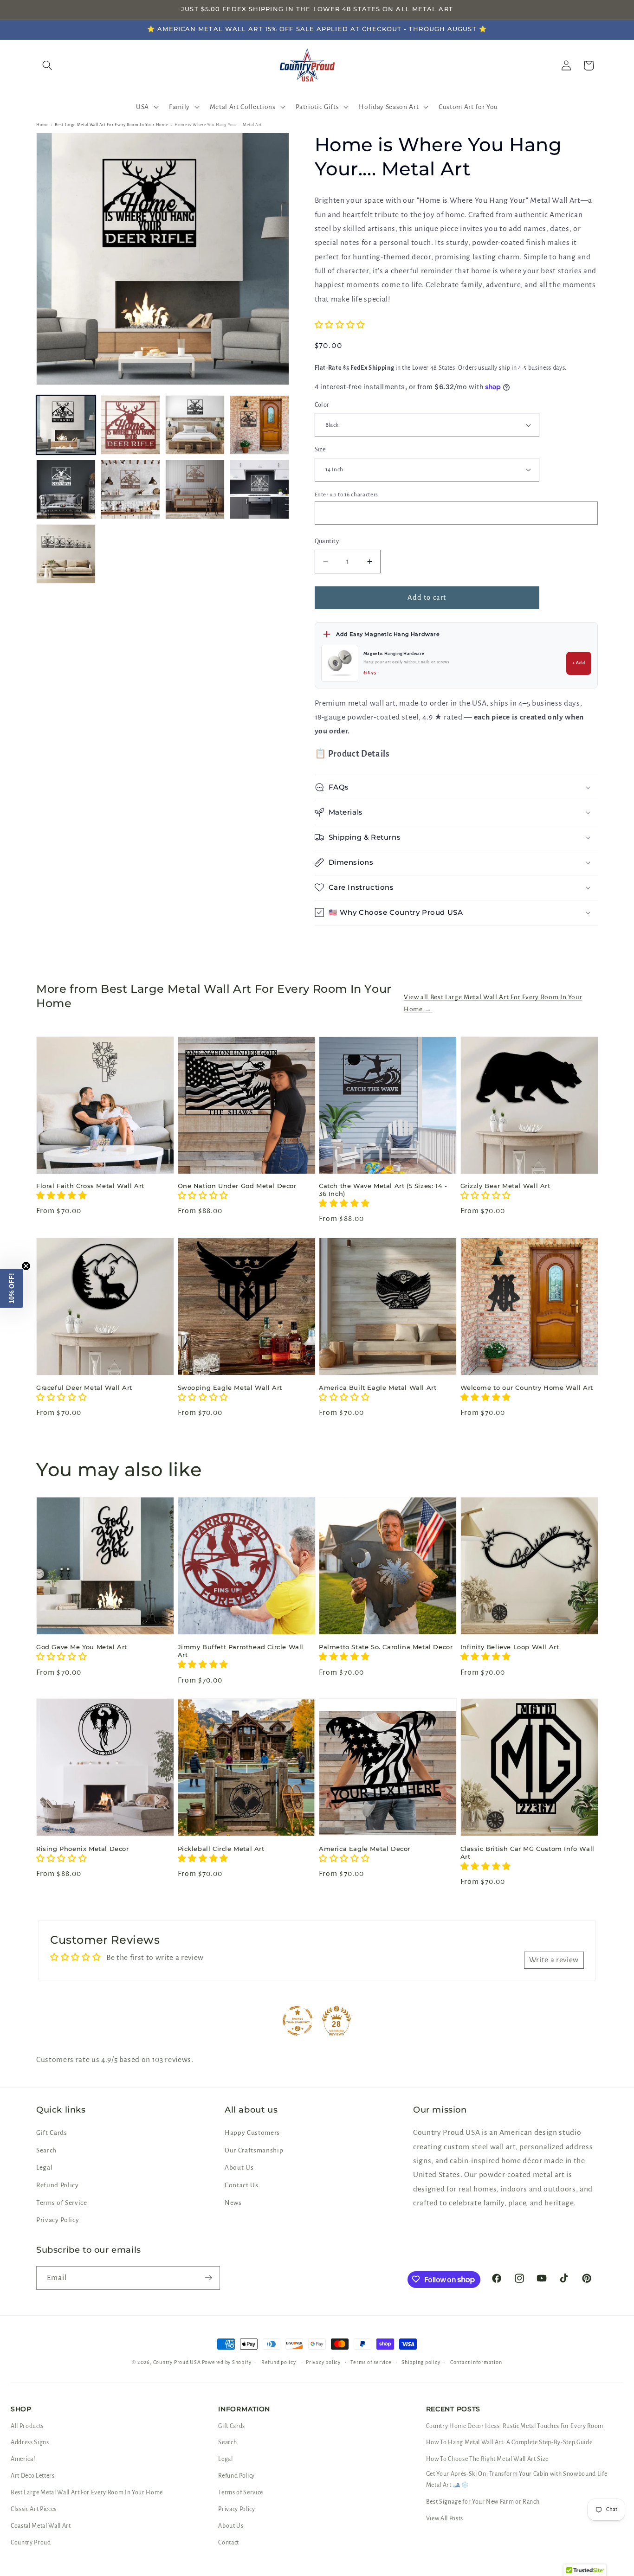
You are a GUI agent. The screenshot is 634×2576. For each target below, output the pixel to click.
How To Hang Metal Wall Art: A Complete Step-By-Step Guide (509, 2442)
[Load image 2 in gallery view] (130, 425)
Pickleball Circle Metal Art (221, 1848)
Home (42, 125)
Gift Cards (52, 2133)
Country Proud (31, 2543)
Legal (44, 2168)
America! (23, 2459)
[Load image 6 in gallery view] (130, 489)
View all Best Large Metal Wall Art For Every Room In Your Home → (493, 1003)
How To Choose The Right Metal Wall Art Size (487, 2459)
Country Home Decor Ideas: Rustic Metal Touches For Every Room (515, 2426)
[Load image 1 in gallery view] (66, 425)
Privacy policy (323, 2362)
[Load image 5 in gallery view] (66, 489)
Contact (229, 2543)
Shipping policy (421, 2362)
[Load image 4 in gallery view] (259, 425)
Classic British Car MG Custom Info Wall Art (527, 1852)
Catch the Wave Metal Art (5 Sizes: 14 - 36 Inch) (383, 1190)
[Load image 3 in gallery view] (195, 425)
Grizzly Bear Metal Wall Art (505, 1186)
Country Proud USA (177, 2362)
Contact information (476, 2362)
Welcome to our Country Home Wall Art (527, 1388)
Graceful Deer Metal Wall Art (84, 1388)
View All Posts (445, 2518)
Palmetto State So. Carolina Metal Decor (386, 1647)
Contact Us (242, 2186)
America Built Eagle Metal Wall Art (378, 1388)
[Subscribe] (208, 2278)
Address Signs (30, 2442)
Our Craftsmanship (254, 2150)
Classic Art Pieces (34, 2509)
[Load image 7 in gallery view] (195, 489)
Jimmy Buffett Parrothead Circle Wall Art (241, 1651)
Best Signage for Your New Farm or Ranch (483, 2502)
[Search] (47, 65)
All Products (27, 2426)
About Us (239, 2168)
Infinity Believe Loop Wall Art (510, 1647)
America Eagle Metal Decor (365, 1848)
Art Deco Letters (33, 2476)
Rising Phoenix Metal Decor (83, 1848)
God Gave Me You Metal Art (82, 1647)
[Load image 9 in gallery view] (66, 554)
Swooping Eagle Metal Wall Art (230, 1388)
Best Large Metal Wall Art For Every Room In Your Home (111, 125)
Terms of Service (62, 2203)
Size (320, 450)
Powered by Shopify (226, 2362)
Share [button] (335, 944)
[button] (146, 107)
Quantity (327, 541)
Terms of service (371, 2362)
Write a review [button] (554, 1959)
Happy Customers (252, 2133)
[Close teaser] (26, 1266)
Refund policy (279, 2362)
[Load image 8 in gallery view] (259, 489)
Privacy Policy (58, 2220)
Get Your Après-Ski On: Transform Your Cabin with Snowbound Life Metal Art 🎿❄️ (517, 2480)
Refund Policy (58, 2186)
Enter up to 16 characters (347, 495)
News (233, 2203)
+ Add (579, 663)
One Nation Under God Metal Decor (237, 1186)
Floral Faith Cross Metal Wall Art (90, 1186)
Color (322, 405)
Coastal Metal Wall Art (41, 2526)
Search (46, 2150)
